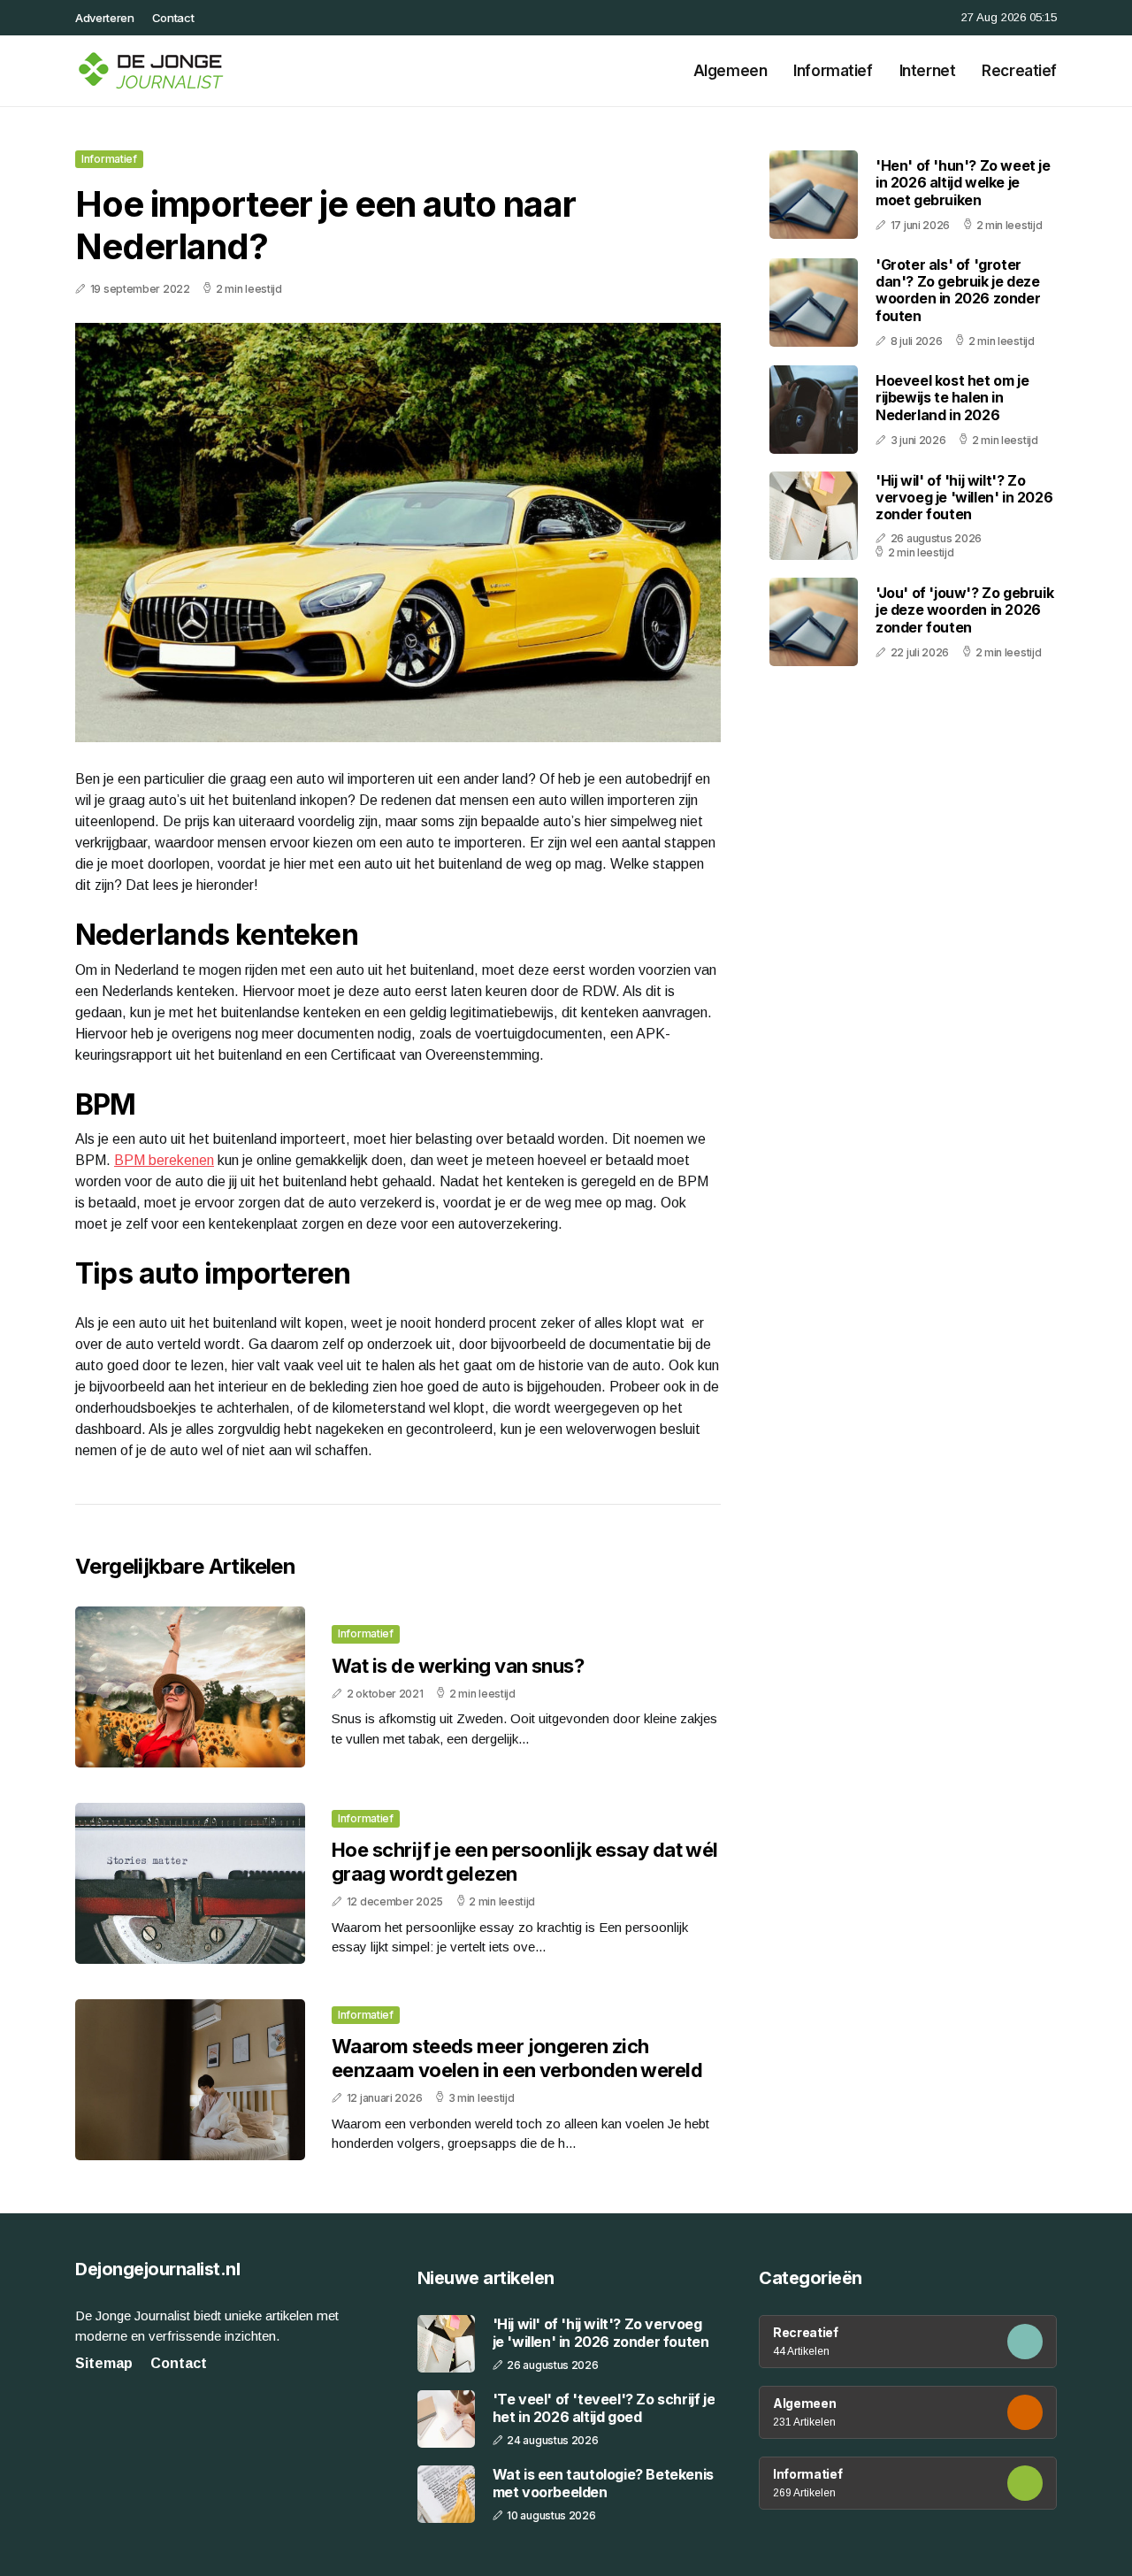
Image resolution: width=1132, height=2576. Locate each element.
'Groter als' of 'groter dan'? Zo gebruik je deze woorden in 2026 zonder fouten (958, 290)
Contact (173, 18)
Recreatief (1019, 71)
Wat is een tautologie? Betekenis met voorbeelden (603, 2483)
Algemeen (730, 71)
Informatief (833, 71)
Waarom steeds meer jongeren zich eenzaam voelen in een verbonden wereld (517, 2058)
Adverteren (105, 18)
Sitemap (104, 2363)
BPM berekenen (164, 1160)
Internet (928, 71)
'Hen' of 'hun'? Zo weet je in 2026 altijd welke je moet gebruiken (963, 182)
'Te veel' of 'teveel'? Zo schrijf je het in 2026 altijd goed (604, 2408)
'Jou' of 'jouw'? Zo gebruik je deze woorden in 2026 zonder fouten (964, 609)
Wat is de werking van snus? (458, 1666)
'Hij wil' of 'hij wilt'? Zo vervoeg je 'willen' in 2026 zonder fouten (964, 497)
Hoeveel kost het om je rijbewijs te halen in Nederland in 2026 (952, 397)
